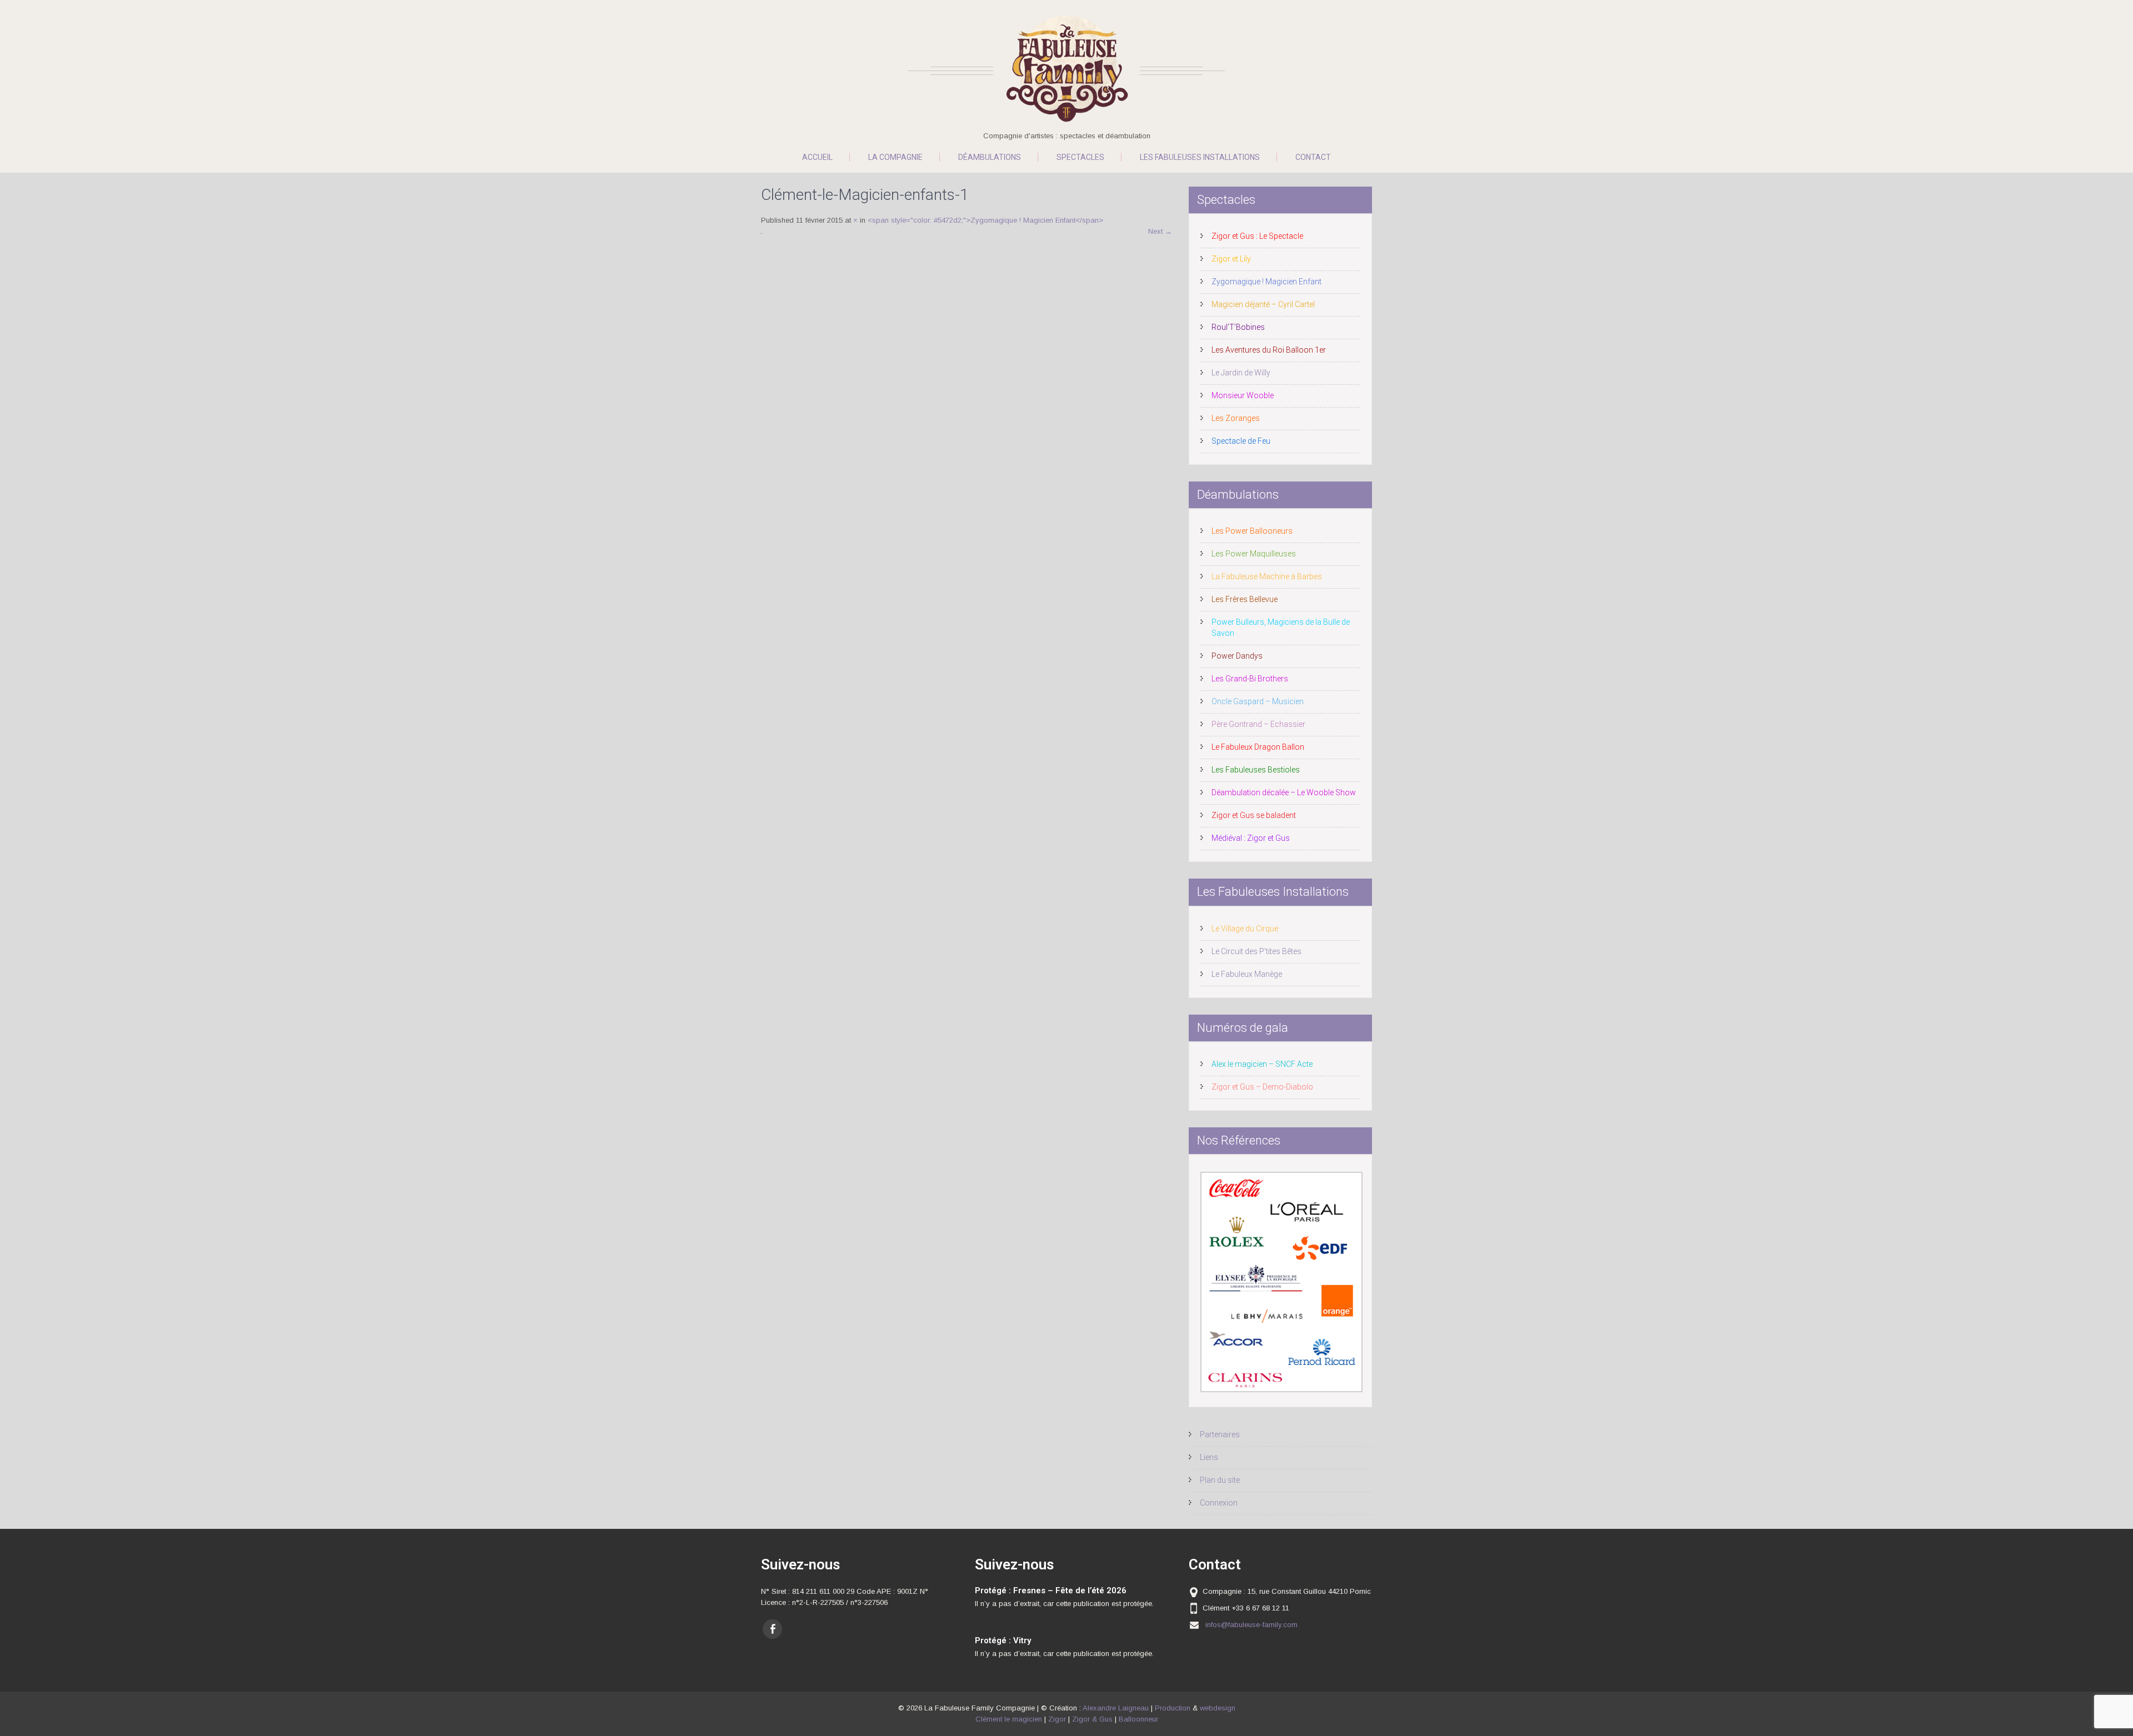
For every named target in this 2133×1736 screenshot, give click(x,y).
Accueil (817, 157)
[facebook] (772, 1629)
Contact (1313, 157)
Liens (1209, 1457)
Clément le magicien (1009, 1719)
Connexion (1219, 1503)
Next (1160, 231)
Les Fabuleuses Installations (1200, 157)
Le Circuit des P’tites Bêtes (1256, 951)
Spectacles (1080, 157)
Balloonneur (1138, 1719)
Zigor (1057, 1719)
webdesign (1218, 1708)
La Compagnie (895, 157)
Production (1173, 1708)
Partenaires (1220, 1434)
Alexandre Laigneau (1116, 1708)
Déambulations (990, 157)
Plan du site (1220, 1480)
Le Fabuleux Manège (1247, 974)
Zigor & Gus (1092, 1719)
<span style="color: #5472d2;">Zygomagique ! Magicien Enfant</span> (985, 220)
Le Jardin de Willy (1241, 373)
